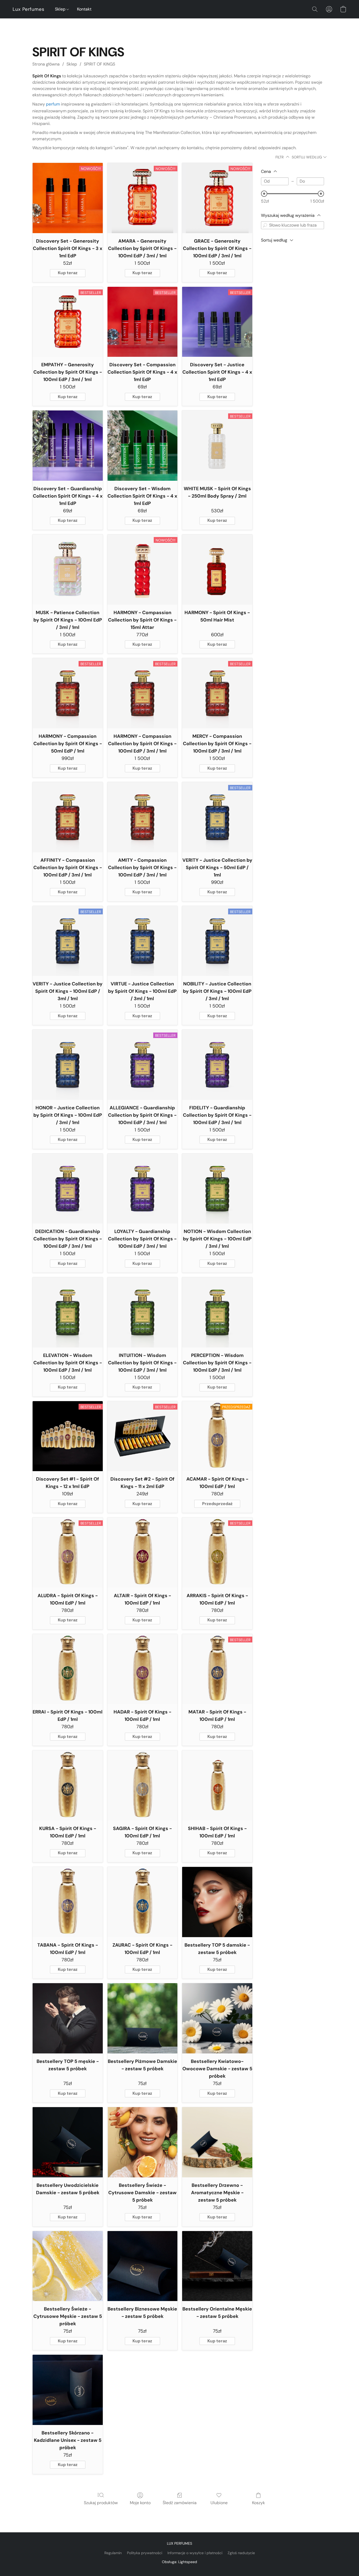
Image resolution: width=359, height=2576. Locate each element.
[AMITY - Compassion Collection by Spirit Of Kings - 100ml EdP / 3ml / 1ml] (143, 817)
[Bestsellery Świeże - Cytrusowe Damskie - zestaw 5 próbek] (143, 2142)
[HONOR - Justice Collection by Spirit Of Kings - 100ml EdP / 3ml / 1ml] (68, 1065)
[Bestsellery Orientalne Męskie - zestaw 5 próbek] (217, 2266)
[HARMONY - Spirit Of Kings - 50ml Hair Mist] (217, 570)
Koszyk (258, 2503)
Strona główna (46, 64)
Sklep (61, 9)
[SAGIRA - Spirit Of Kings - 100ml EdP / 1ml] (143, 1785)
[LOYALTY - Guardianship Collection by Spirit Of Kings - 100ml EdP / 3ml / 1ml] (143, 1189)
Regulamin (113, 2553)
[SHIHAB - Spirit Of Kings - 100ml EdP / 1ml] (217, 1785)
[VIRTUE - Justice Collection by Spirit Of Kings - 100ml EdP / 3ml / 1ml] (143, 941)
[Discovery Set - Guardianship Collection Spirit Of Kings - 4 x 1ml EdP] (68, 446)
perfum (53, 104)
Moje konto (140, 2503)
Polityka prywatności (145, 2553)
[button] (29, 9)
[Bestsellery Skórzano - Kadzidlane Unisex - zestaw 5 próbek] (68, 2390)
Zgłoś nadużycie (241, 2553)
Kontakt (84, 9)
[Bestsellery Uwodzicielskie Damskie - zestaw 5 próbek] (68, 2142)
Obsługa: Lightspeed (179, 2562)
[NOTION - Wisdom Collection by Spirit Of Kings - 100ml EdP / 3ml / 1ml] (217, 1189)
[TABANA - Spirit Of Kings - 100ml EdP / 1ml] (68, 1902)
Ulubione (219, 2503)
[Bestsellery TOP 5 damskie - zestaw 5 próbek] (217, 1902)
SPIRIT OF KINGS (99, 64)
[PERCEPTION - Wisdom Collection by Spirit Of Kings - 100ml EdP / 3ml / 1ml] (217, 1312)
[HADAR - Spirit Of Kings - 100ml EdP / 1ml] (143, 1669)
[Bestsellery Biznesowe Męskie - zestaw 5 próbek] (143, 2266)
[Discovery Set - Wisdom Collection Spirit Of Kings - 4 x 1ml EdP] (143, 446)
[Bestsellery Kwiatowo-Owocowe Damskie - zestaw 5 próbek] (217, 2018)
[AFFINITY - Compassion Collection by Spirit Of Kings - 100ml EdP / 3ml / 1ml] (68, 817)
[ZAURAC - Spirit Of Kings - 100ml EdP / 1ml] (143, 1902)
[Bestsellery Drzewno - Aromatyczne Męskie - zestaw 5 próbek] (217, 2142)
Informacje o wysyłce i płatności (195, 2553)
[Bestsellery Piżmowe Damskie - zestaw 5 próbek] (143, 2018)
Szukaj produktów (101, 2503)
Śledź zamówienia (180, 2503)
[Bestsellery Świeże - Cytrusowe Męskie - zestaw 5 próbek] (68, 2266)
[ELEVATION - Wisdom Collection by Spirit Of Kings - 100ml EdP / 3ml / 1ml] (68, 1312)
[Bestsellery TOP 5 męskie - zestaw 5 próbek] (68, 2018)
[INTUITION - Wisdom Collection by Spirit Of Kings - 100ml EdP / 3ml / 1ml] (143, 1312)
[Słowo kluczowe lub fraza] (265, 225)
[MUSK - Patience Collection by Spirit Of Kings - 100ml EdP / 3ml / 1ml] (68, 570)
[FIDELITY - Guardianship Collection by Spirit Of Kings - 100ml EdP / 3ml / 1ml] (217, 1065)
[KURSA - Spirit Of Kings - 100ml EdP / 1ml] (68, 1785)
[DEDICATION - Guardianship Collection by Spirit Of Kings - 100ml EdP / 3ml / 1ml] (68, 1189)
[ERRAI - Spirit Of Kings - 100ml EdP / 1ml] (68, 1669)
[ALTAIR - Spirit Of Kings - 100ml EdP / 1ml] (143, 1553)
